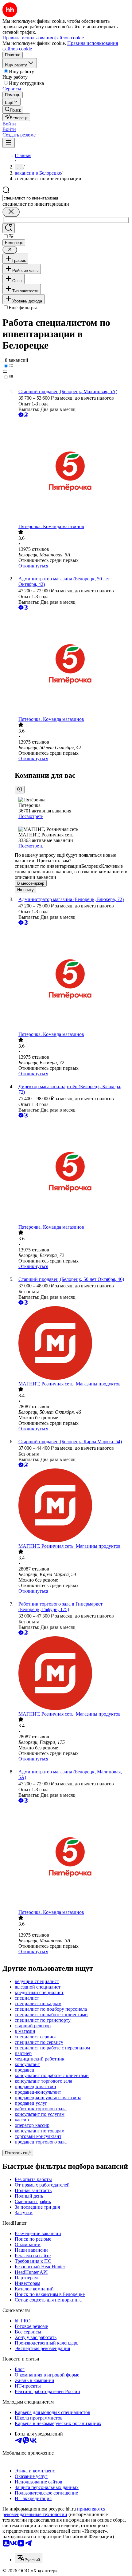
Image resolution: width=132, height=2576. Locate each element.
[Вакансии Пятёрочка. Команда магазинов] (72, 471)
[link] (13, 110)
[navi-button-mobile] (9, 143)
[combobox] (31, 198)
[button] (9, 124)
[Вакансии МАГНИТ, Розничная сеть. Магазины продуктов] (72, 1344)
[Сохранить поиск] (9, 228)
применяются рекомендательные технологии (54, 2512)
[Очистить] (11, 212)
